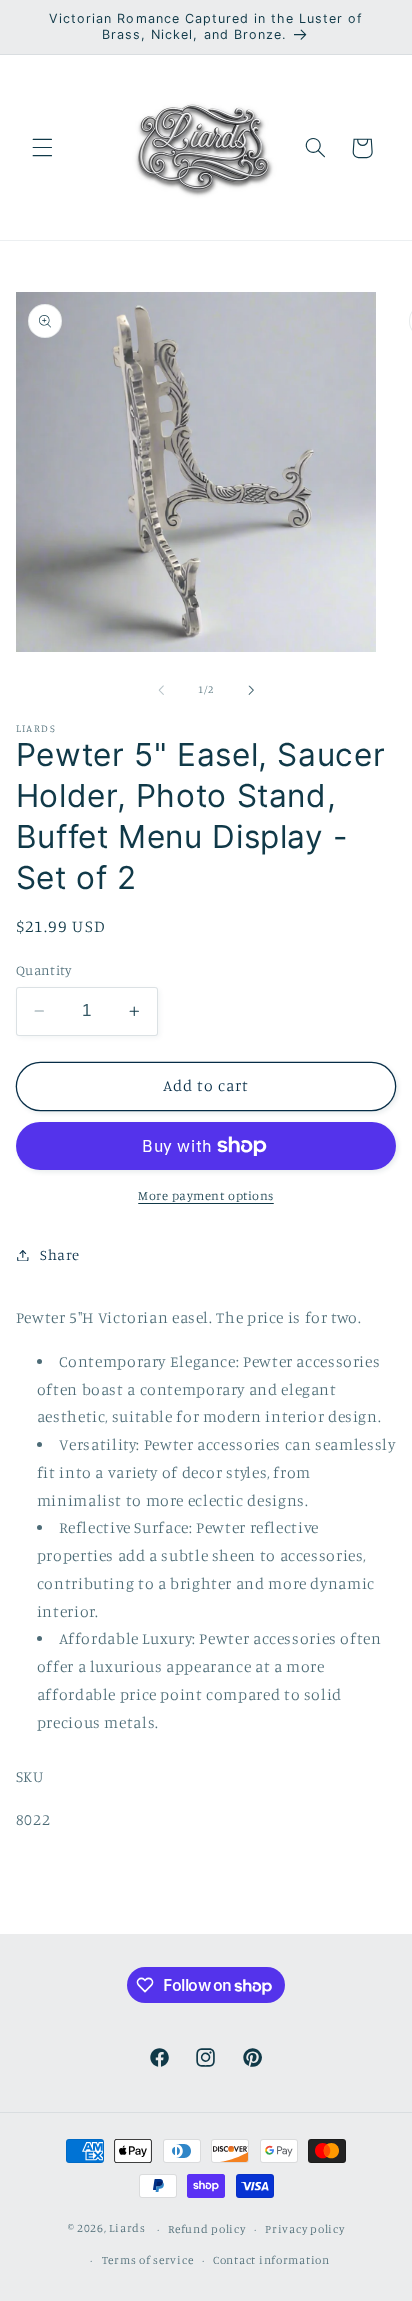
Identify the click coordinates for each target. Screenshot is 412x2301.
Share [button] (60, 1254)
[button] (42, 148)
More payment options (206, 1195)
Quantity (43, 970)
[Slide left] (161, 690)
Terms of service (148, 2260)
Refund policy (207, 2229)
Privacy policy (304, 2229)
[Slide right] (251, 690)
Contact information (271, 2260)
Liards (127, 2229)
